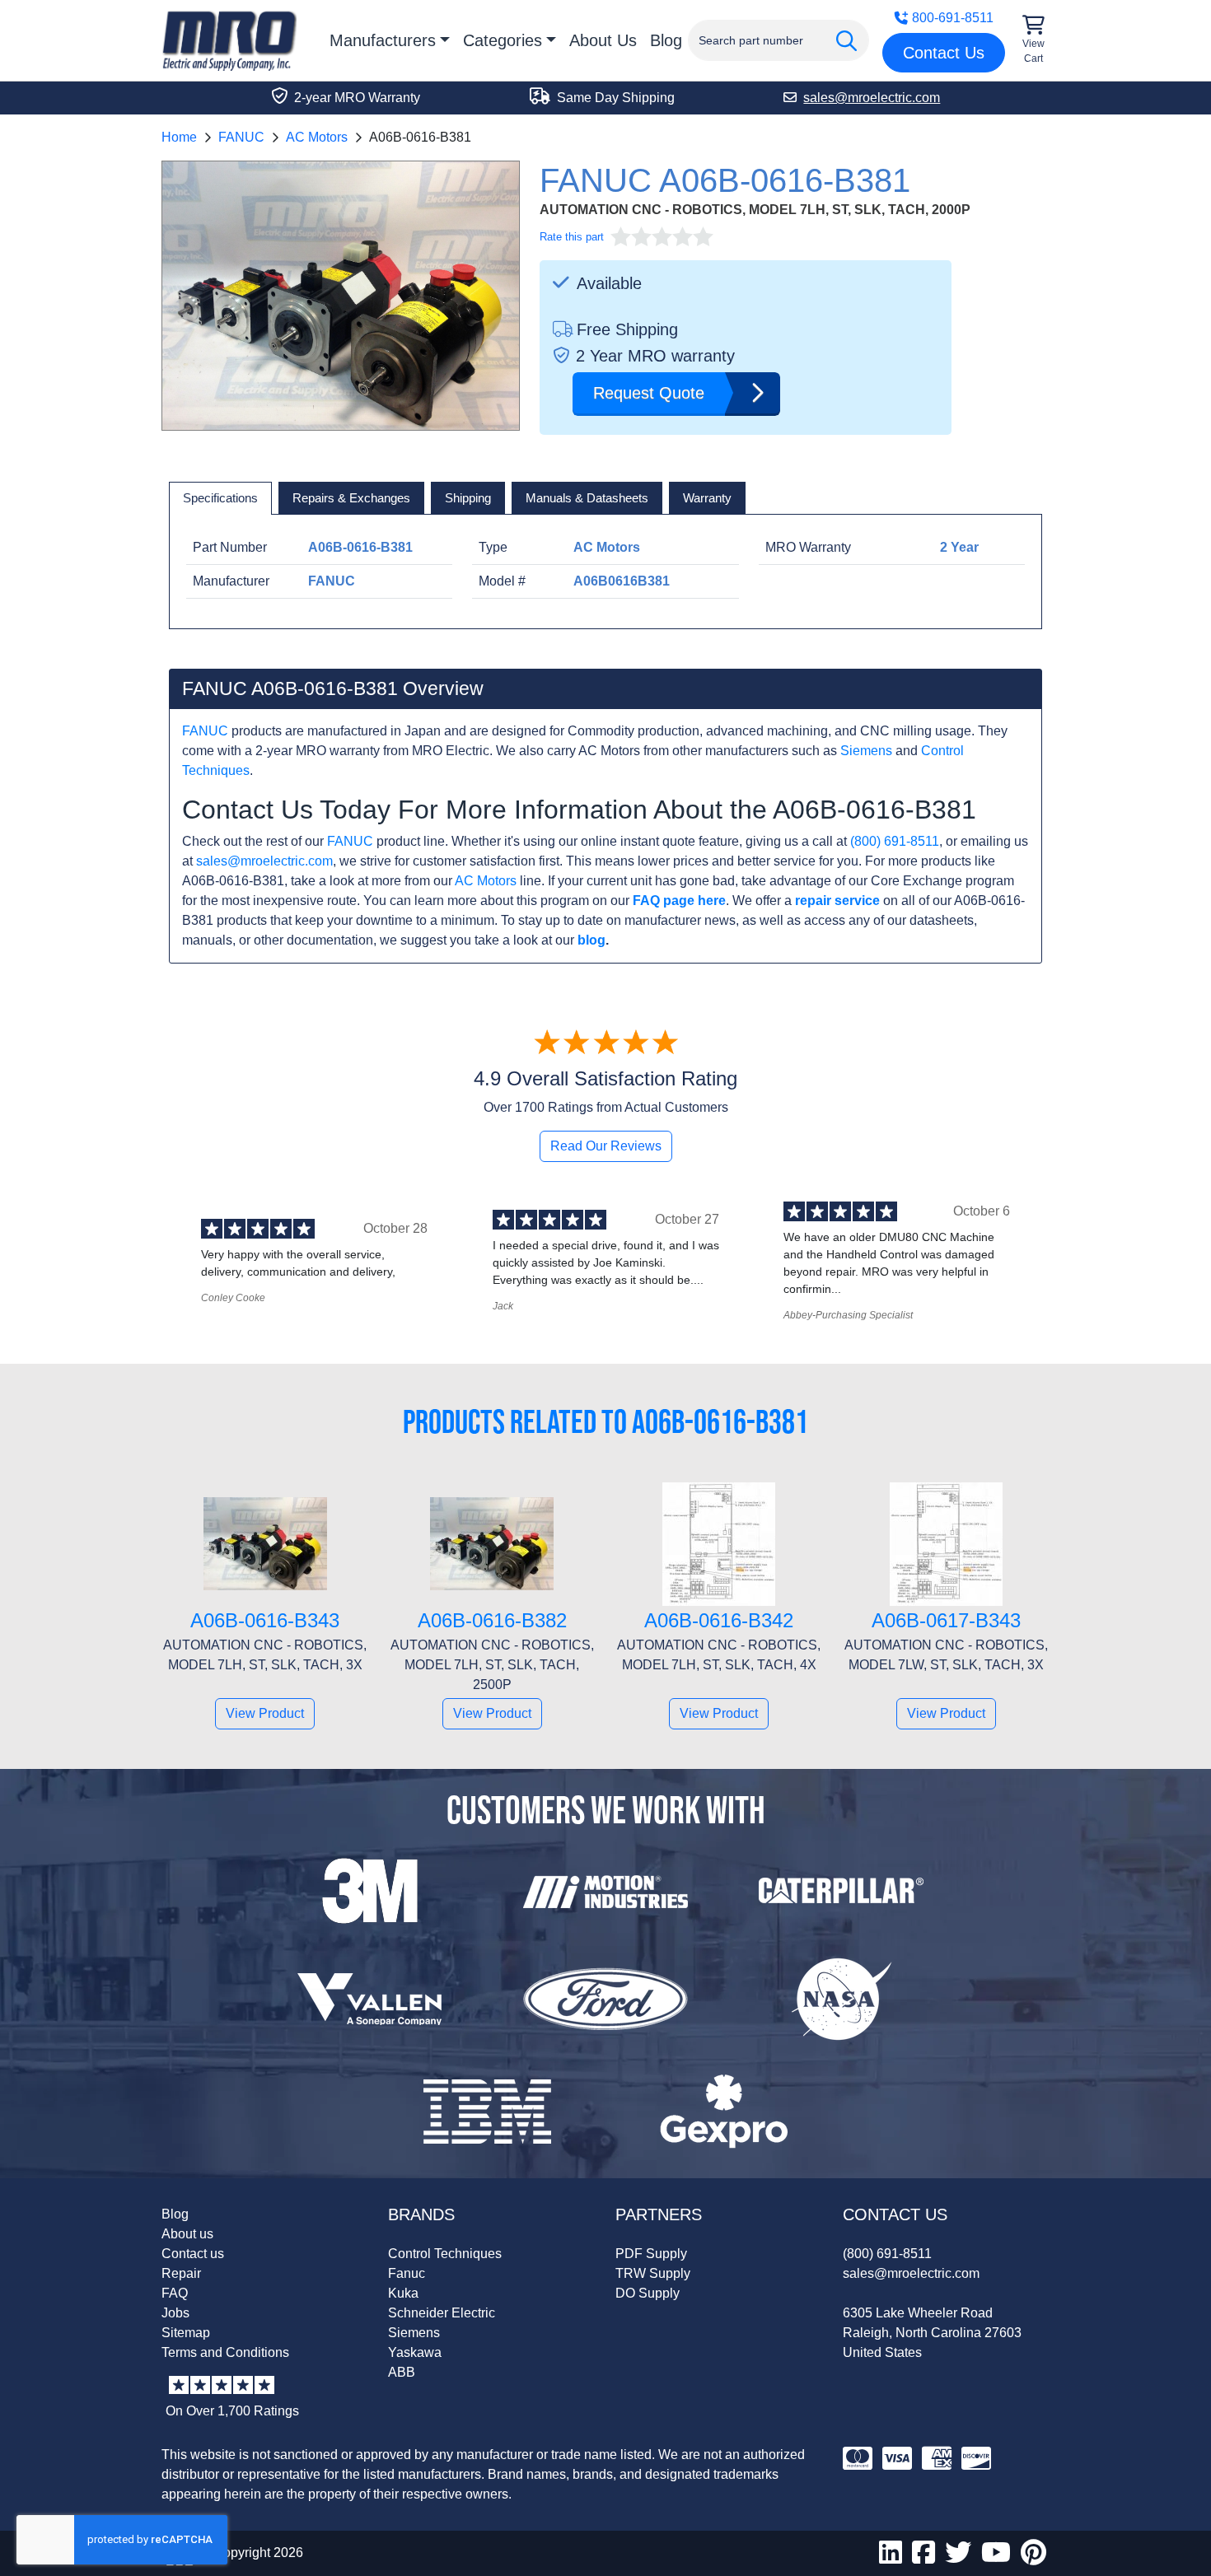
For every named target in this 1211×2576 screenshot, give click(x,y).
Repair (181, 2273)
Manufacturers (383, 40)
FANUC (241, 137)
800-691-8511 (953, 18)
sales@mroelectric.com (264, 861)
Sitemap (186, 2333)
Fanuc (407, 2273)
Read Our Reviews (606, 1146)
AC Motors (317, 137)
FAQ (175, 2293)
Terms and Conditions (225, 2352)
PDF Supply (651, 2254)
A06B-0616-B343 (265, 1620)
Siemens (866, 751)
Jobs (175, 2313)
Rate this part (572, 237)
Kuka (403, 2293)
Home (179, 137)
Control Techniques (445, 2254)
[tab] (220, 498)
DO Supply (648, 2293)
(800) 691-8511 (895, 841)
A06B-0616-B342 (719, 1620)
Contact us (193, 2254)
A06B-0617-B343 (946, 1620)
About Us (603, 40)
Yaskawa (415, 2352)
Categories (503, 40)
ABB (402, 2372)
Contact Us (944, 53)
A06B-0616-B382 (492, 1620)
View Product (265, 1713)
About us (187, 2234)
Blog (666, 40)
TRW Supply (653, 2273)
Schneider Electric (442, 2313)
